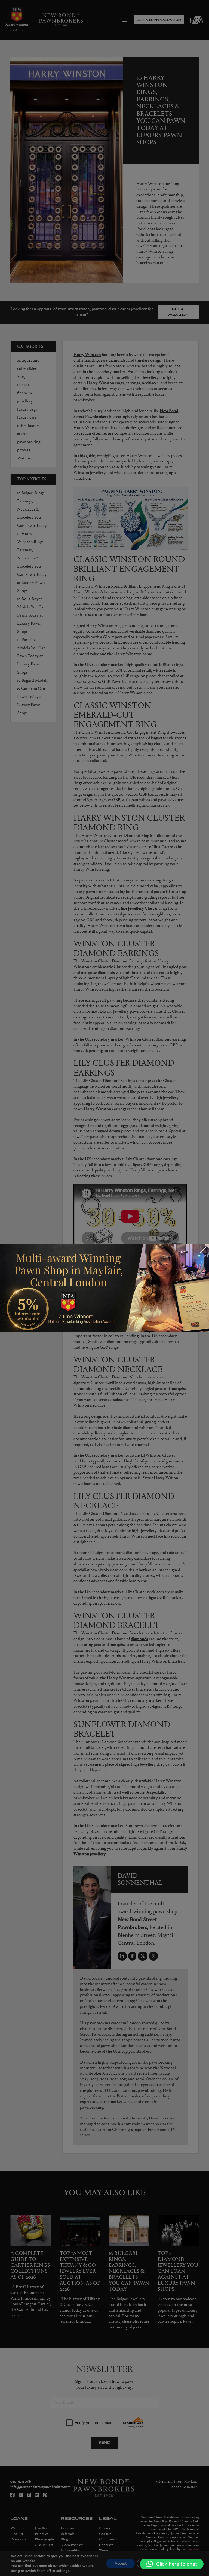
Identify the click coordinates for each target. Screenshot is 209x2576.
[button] (172, 2564)
